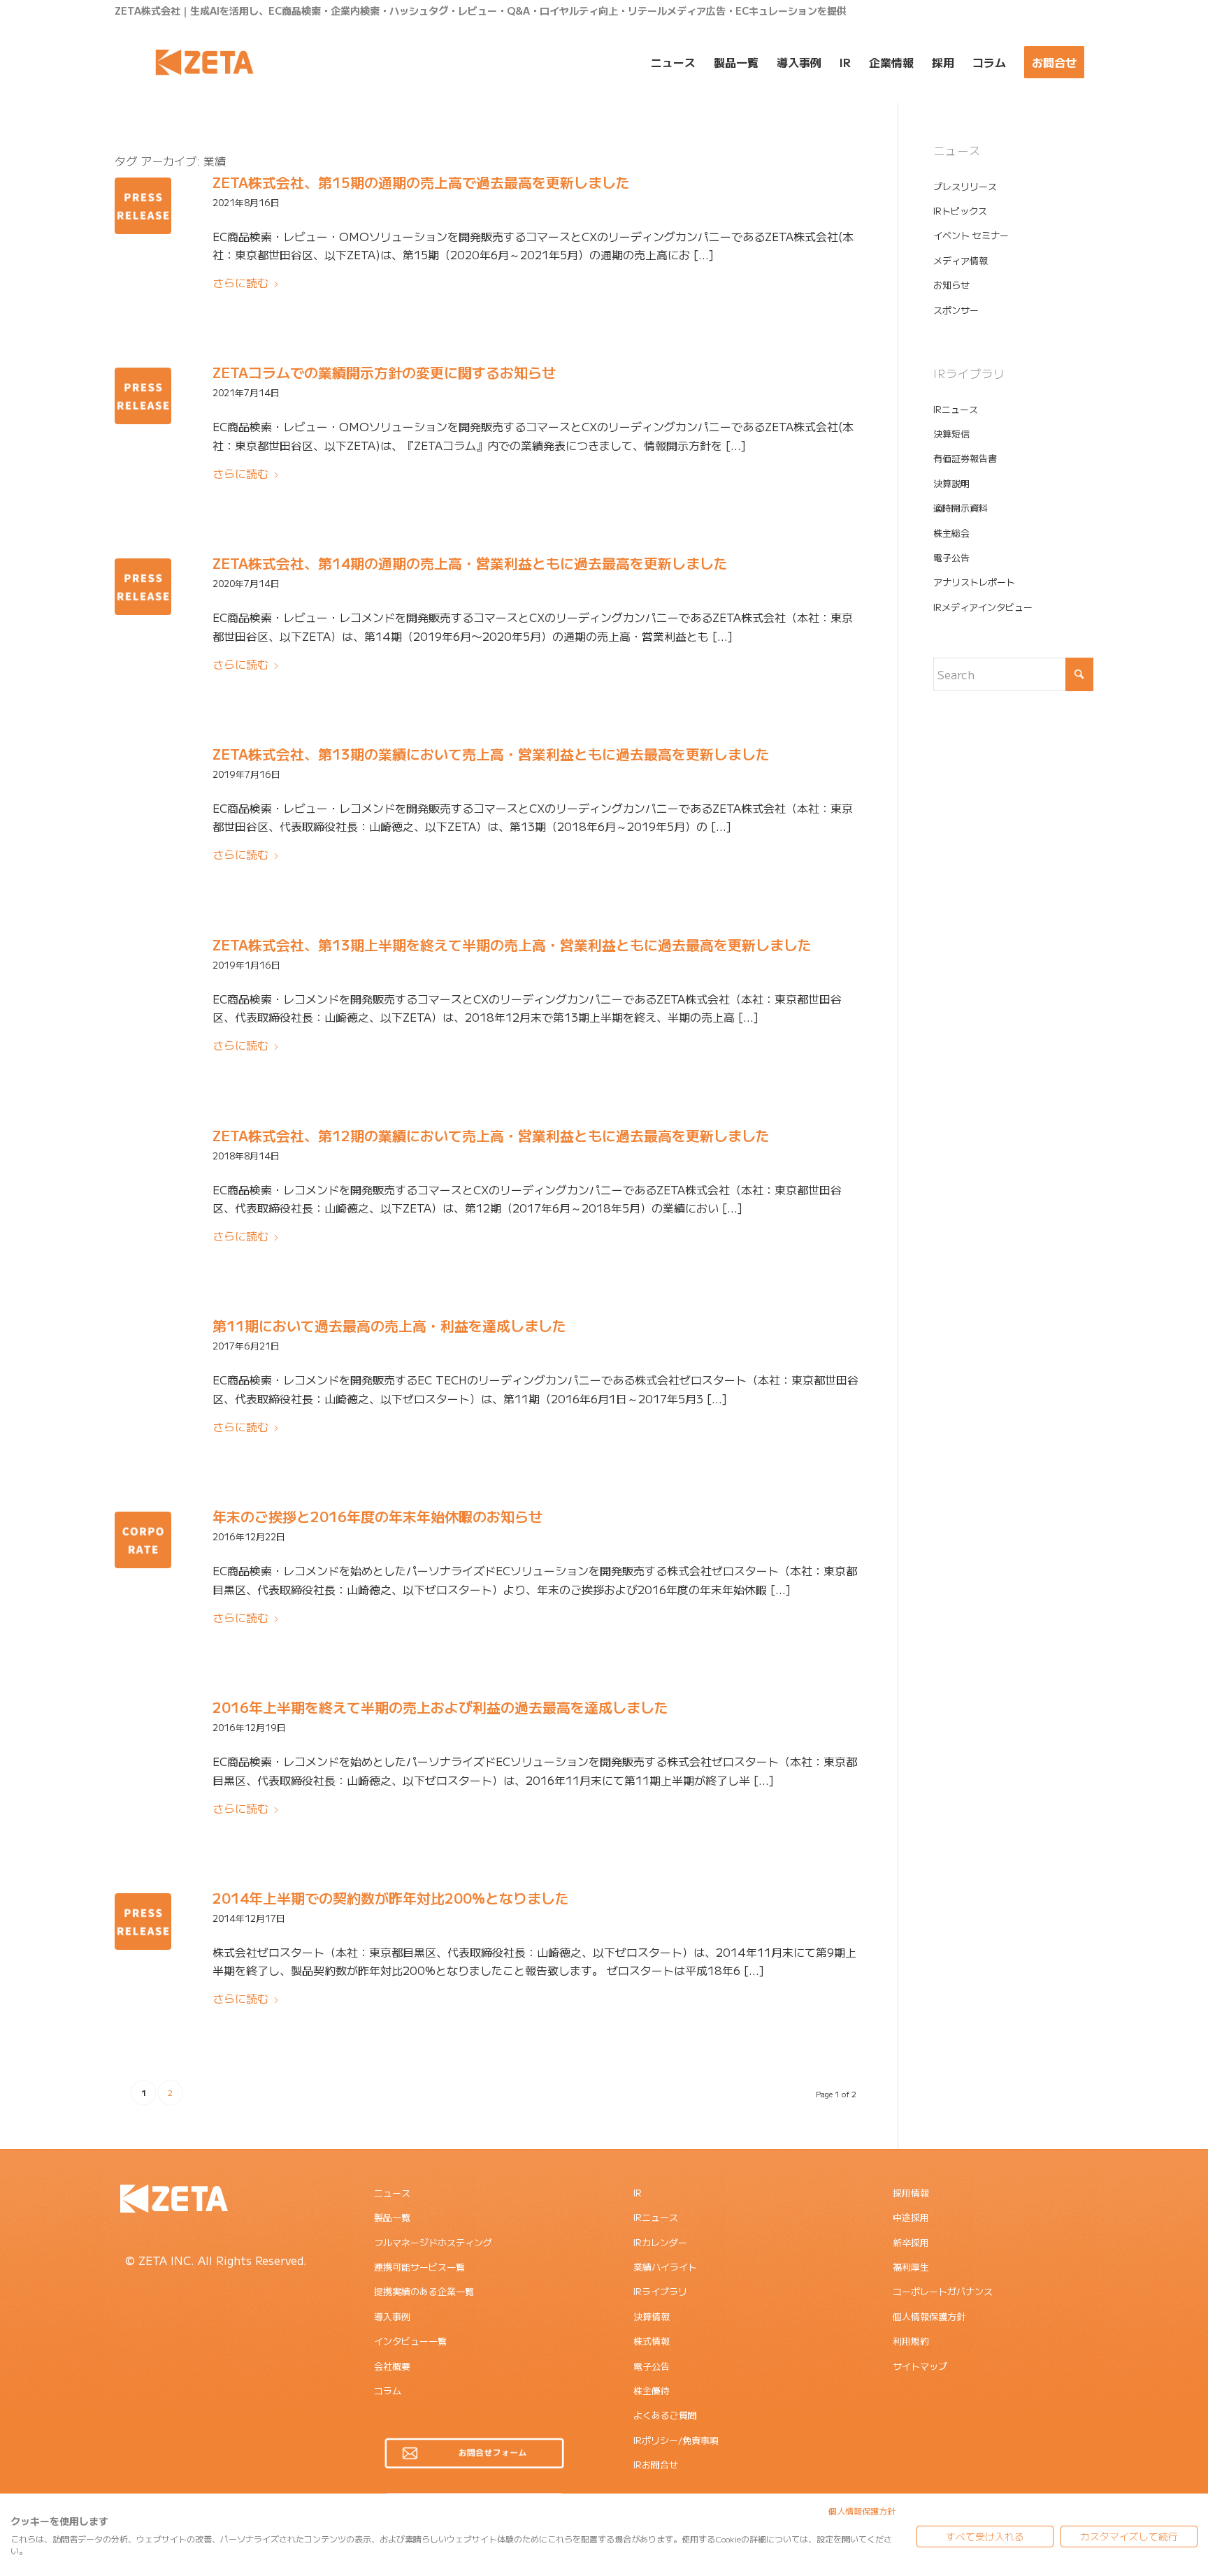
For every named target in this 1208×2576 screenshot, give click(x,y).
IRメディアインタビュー (983, 607)
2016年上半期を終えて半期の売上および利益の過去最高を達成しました (440, 1707)
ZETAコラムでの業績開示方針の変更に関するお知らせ (384, 372)
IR (638, 2193)
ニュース (392, 2193)
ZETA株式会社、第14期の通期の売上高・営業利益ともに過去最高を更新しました (470, 563)
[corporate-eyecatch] (143, 1540)
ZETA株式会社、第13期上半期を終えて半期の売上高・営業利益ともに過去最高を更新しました (512, 945)
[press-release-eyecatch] (143, 206)
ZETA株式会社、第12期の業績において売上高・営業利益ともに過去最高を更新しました (491, 1135)
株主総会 (951, 533)
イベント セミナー (971, 235)
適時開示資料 (961, 508)
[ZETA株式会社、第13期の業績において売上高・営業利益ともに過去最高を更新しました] (143, 777)
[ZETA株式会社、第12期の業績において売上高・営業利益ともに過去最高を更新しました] (143, 1159)
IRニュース (956, 409)
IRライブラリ (660, 2291)
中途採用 (911, 2217)
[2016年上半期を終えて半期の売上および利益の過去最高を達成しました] (143, 1731)
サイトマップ (920, 2366)
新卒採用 (911, 2242)
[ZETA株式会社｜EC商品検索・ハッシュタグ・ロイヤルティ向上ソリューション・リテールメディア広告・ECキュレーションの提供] (204, 62)
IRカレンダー (660, 2242)
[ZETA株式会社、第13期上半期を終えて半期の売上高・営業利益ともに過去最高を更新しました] (143, 968)
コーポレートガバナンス (943, 2291)
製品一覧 (392, 2217)
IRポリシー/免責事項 (676, 2440)
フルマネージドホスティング (433, 2242)
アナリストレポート (974, 582)
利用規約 (911, 2341)
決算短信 (951, 434)
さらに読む (240, 282)
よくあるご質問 (665, 2415)
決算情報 (652, 2316)
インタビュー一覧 (410, 2341)
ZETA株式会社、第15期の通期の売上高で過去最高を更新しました (421, 182)
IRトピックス (960, 211)
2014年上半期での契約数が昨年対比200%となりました (391, 1898)
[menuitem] (673, 62)
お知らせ (951, 285)
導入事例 (392, 2316)
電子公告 (951, 557)
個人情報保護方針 (929, 2316)
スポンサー (956, 310)
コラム (388, 2390)
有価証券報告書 (965, 458)
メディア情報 (961, 260)
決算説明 (951, 483)
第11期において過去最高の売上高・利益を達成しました (389, 1325)
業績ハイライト (665, 2267)
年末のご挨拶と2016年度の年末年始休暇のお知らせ (377, 1516)
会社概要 (392, 2366)
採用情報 (911, 2193)
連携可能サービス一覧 (419, 2267)
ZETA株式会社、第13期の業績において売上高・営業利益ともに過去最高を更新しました (491, 754)
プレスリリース (965, 186)
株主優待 (652, 2390)
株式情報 (652, 2341)
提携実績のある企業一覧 (424, 2291)
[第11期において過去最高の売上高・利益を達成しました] (143, 1349)
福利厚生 (911, 2267)
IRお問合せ (656, 2465)
